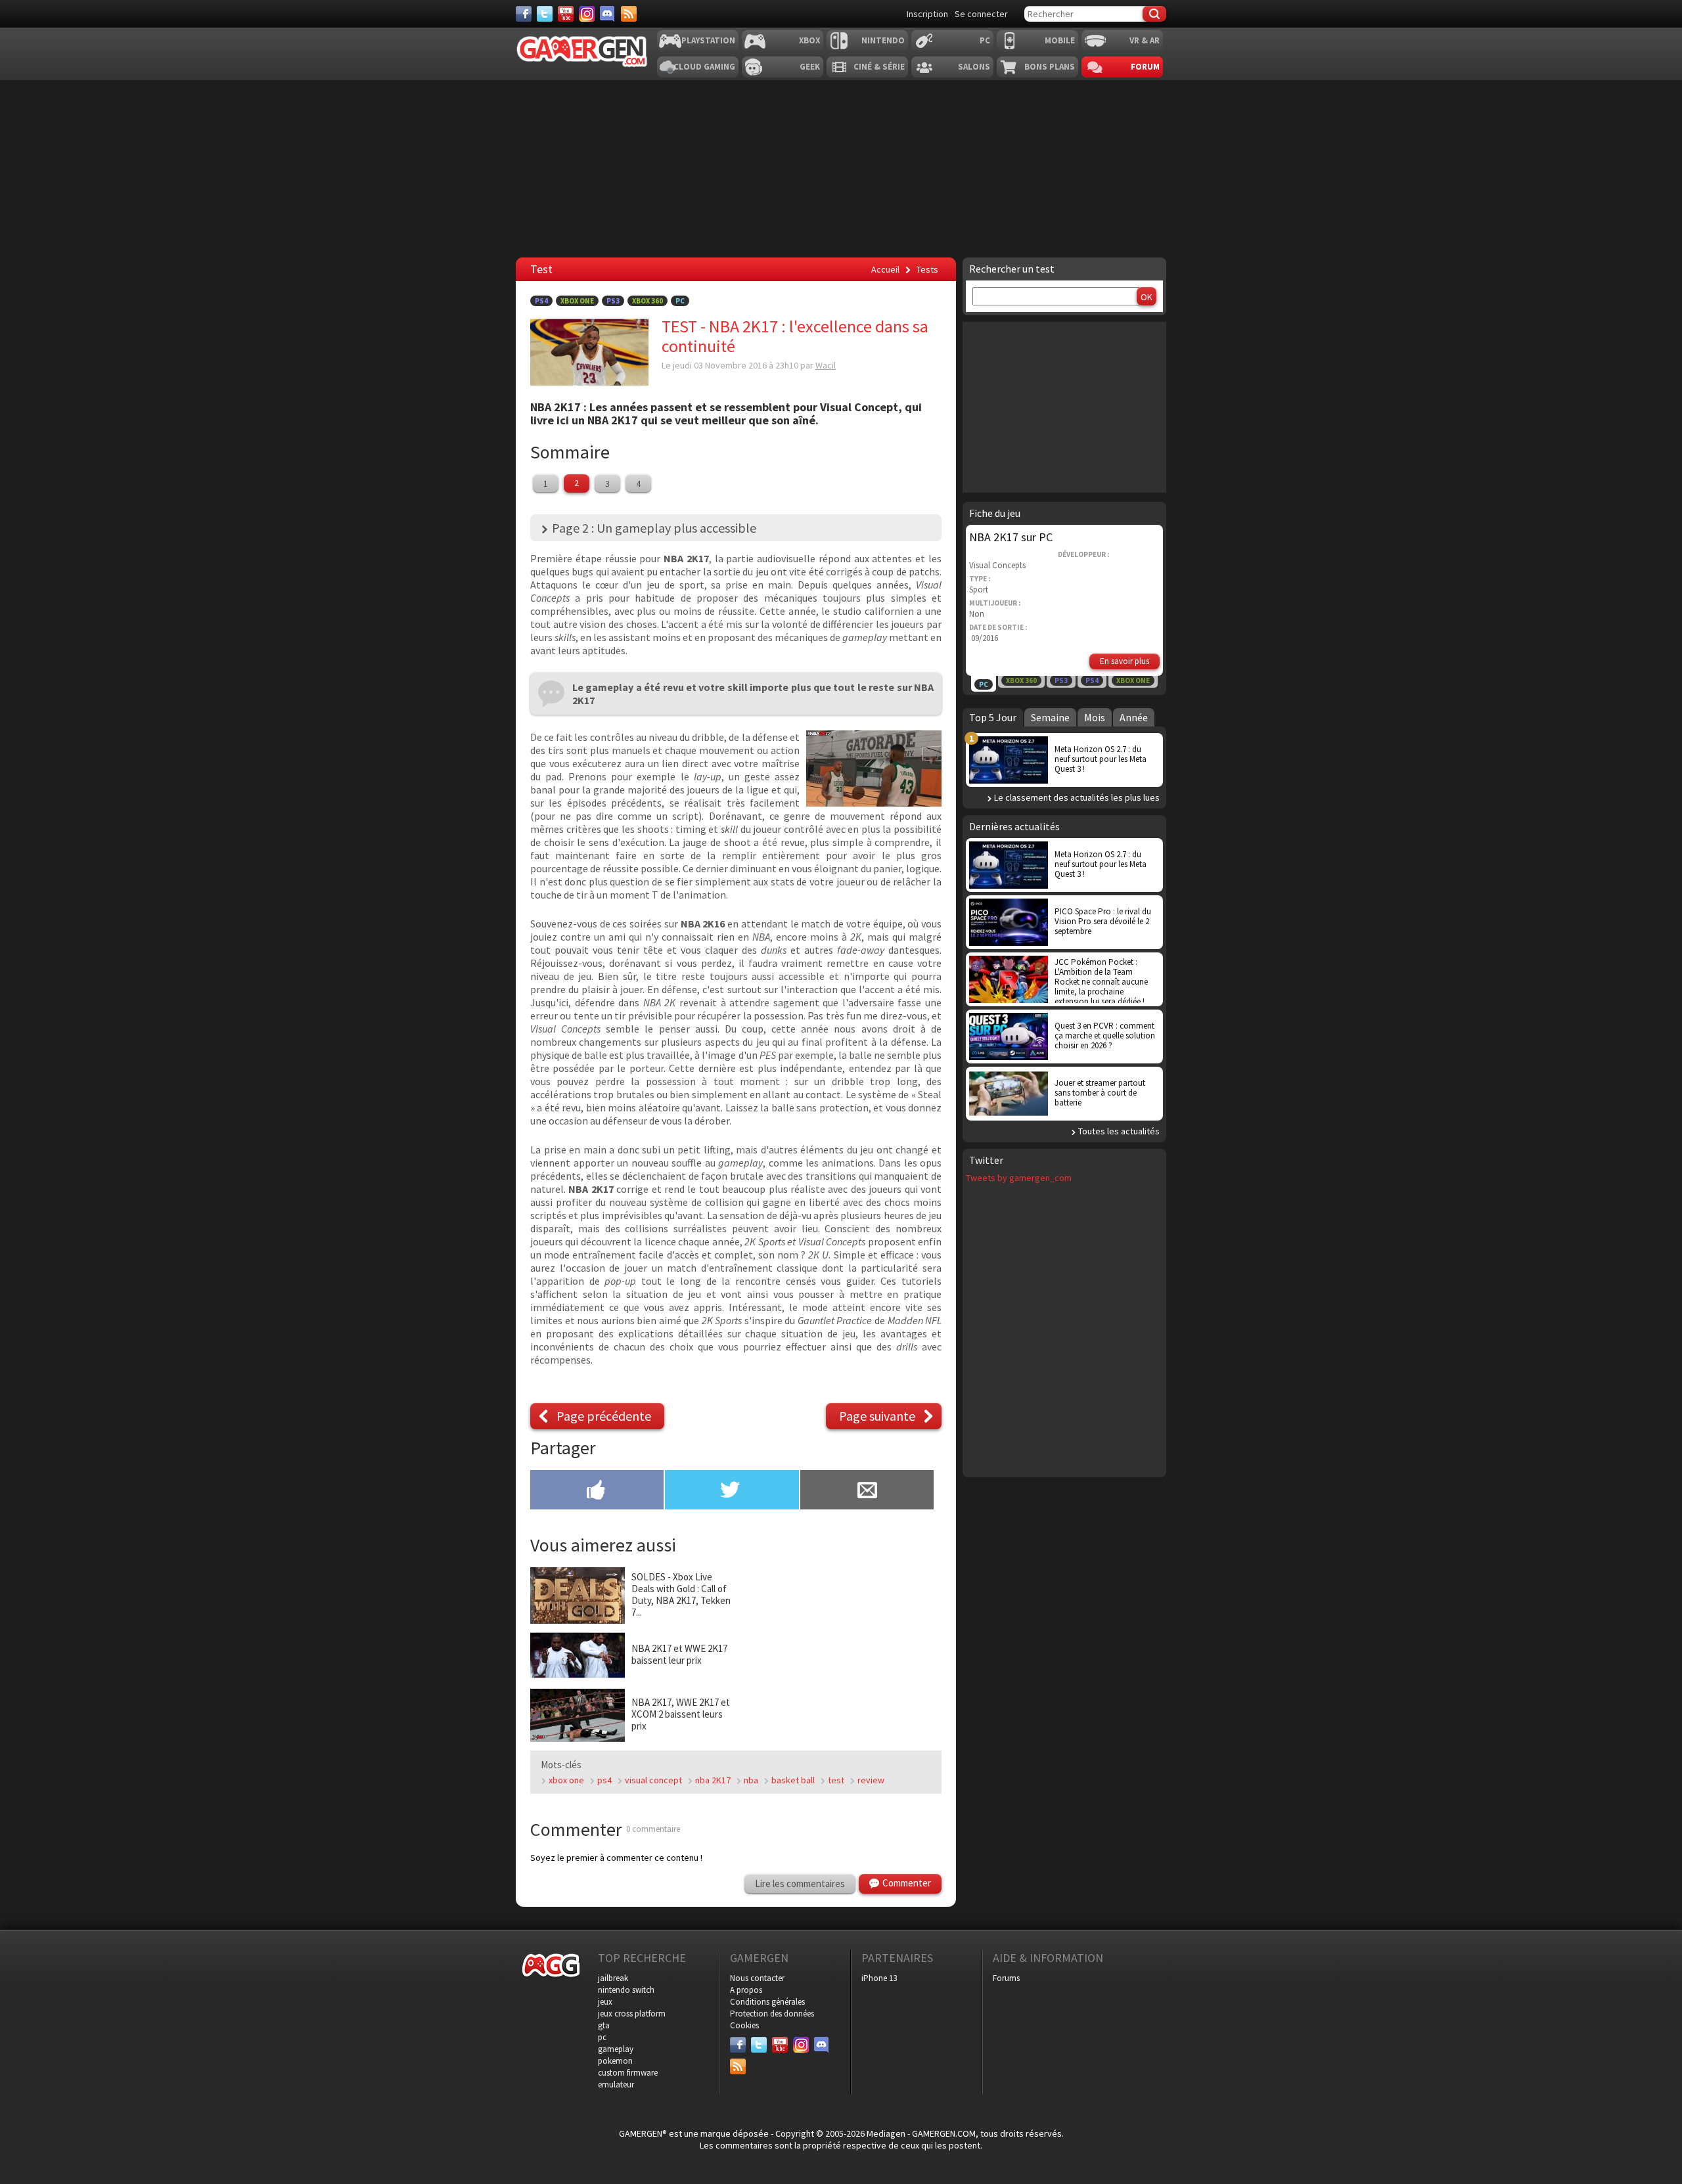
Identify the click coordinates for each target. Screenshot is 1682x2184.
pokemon (615, 2061)
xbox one (566, 1780)
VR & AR (1145, 40)
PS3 (613, 301)
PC (985, 40)
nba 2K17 (713, 1780)
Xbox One (577, 301)
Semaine (1050, 717)
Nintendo (883, 40)
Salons (974, 67)
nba (751, 1780)
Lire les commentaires (800, 1883)
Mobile (1060, 40)
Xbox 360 (648, 301)
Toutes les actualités (1119, 1131)
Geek (810, 67)
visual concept (653, 1780)
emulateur (616, 2084)
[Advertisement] (841, 169)
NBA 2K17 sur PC (1011, 537)
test (836, 1780)
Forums (1006, 1978)
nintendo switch (626, 1990)
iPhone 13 (879, 1978)
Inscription (927, 14)
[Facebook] (524, 14)
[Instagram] (587, 14)
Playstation (708, 40)
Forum (1145, 67)
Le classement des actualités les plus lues (1077, 797)
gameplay (616, 2049)
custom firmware (628, 2073)
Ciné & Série (879, 67)
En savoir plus (1125, 661)
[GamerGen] (581, 52)
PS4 (541, 301)
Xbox (809, 40)
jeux (605, 2002)
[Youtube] (566, 14)
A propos (746, 1990)
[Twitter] (545, 14)
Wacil (826, 365)
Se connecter (981, 14)
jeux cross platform (632, 2014)
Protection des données (772, 2014)
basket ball (793, 1780)
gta (604, 2025)
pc (602, 2037)
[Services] (629, 14)
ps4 (604, 1780)
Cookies (744, 2025)
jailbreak (613, 1978)
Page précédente (604, 1416)
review (871, 1780)
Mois (1095, 717)
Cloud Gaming (704, 67)
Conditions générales (767, 2002)
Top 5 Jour (993, 717)
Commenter (907, 1883)
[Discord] (608, 14)
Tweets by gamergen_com (1019, 1178)
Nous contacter (757, 1978)
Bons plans (1050, 67)
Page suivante (877, 1416)
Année (1134, 717)
